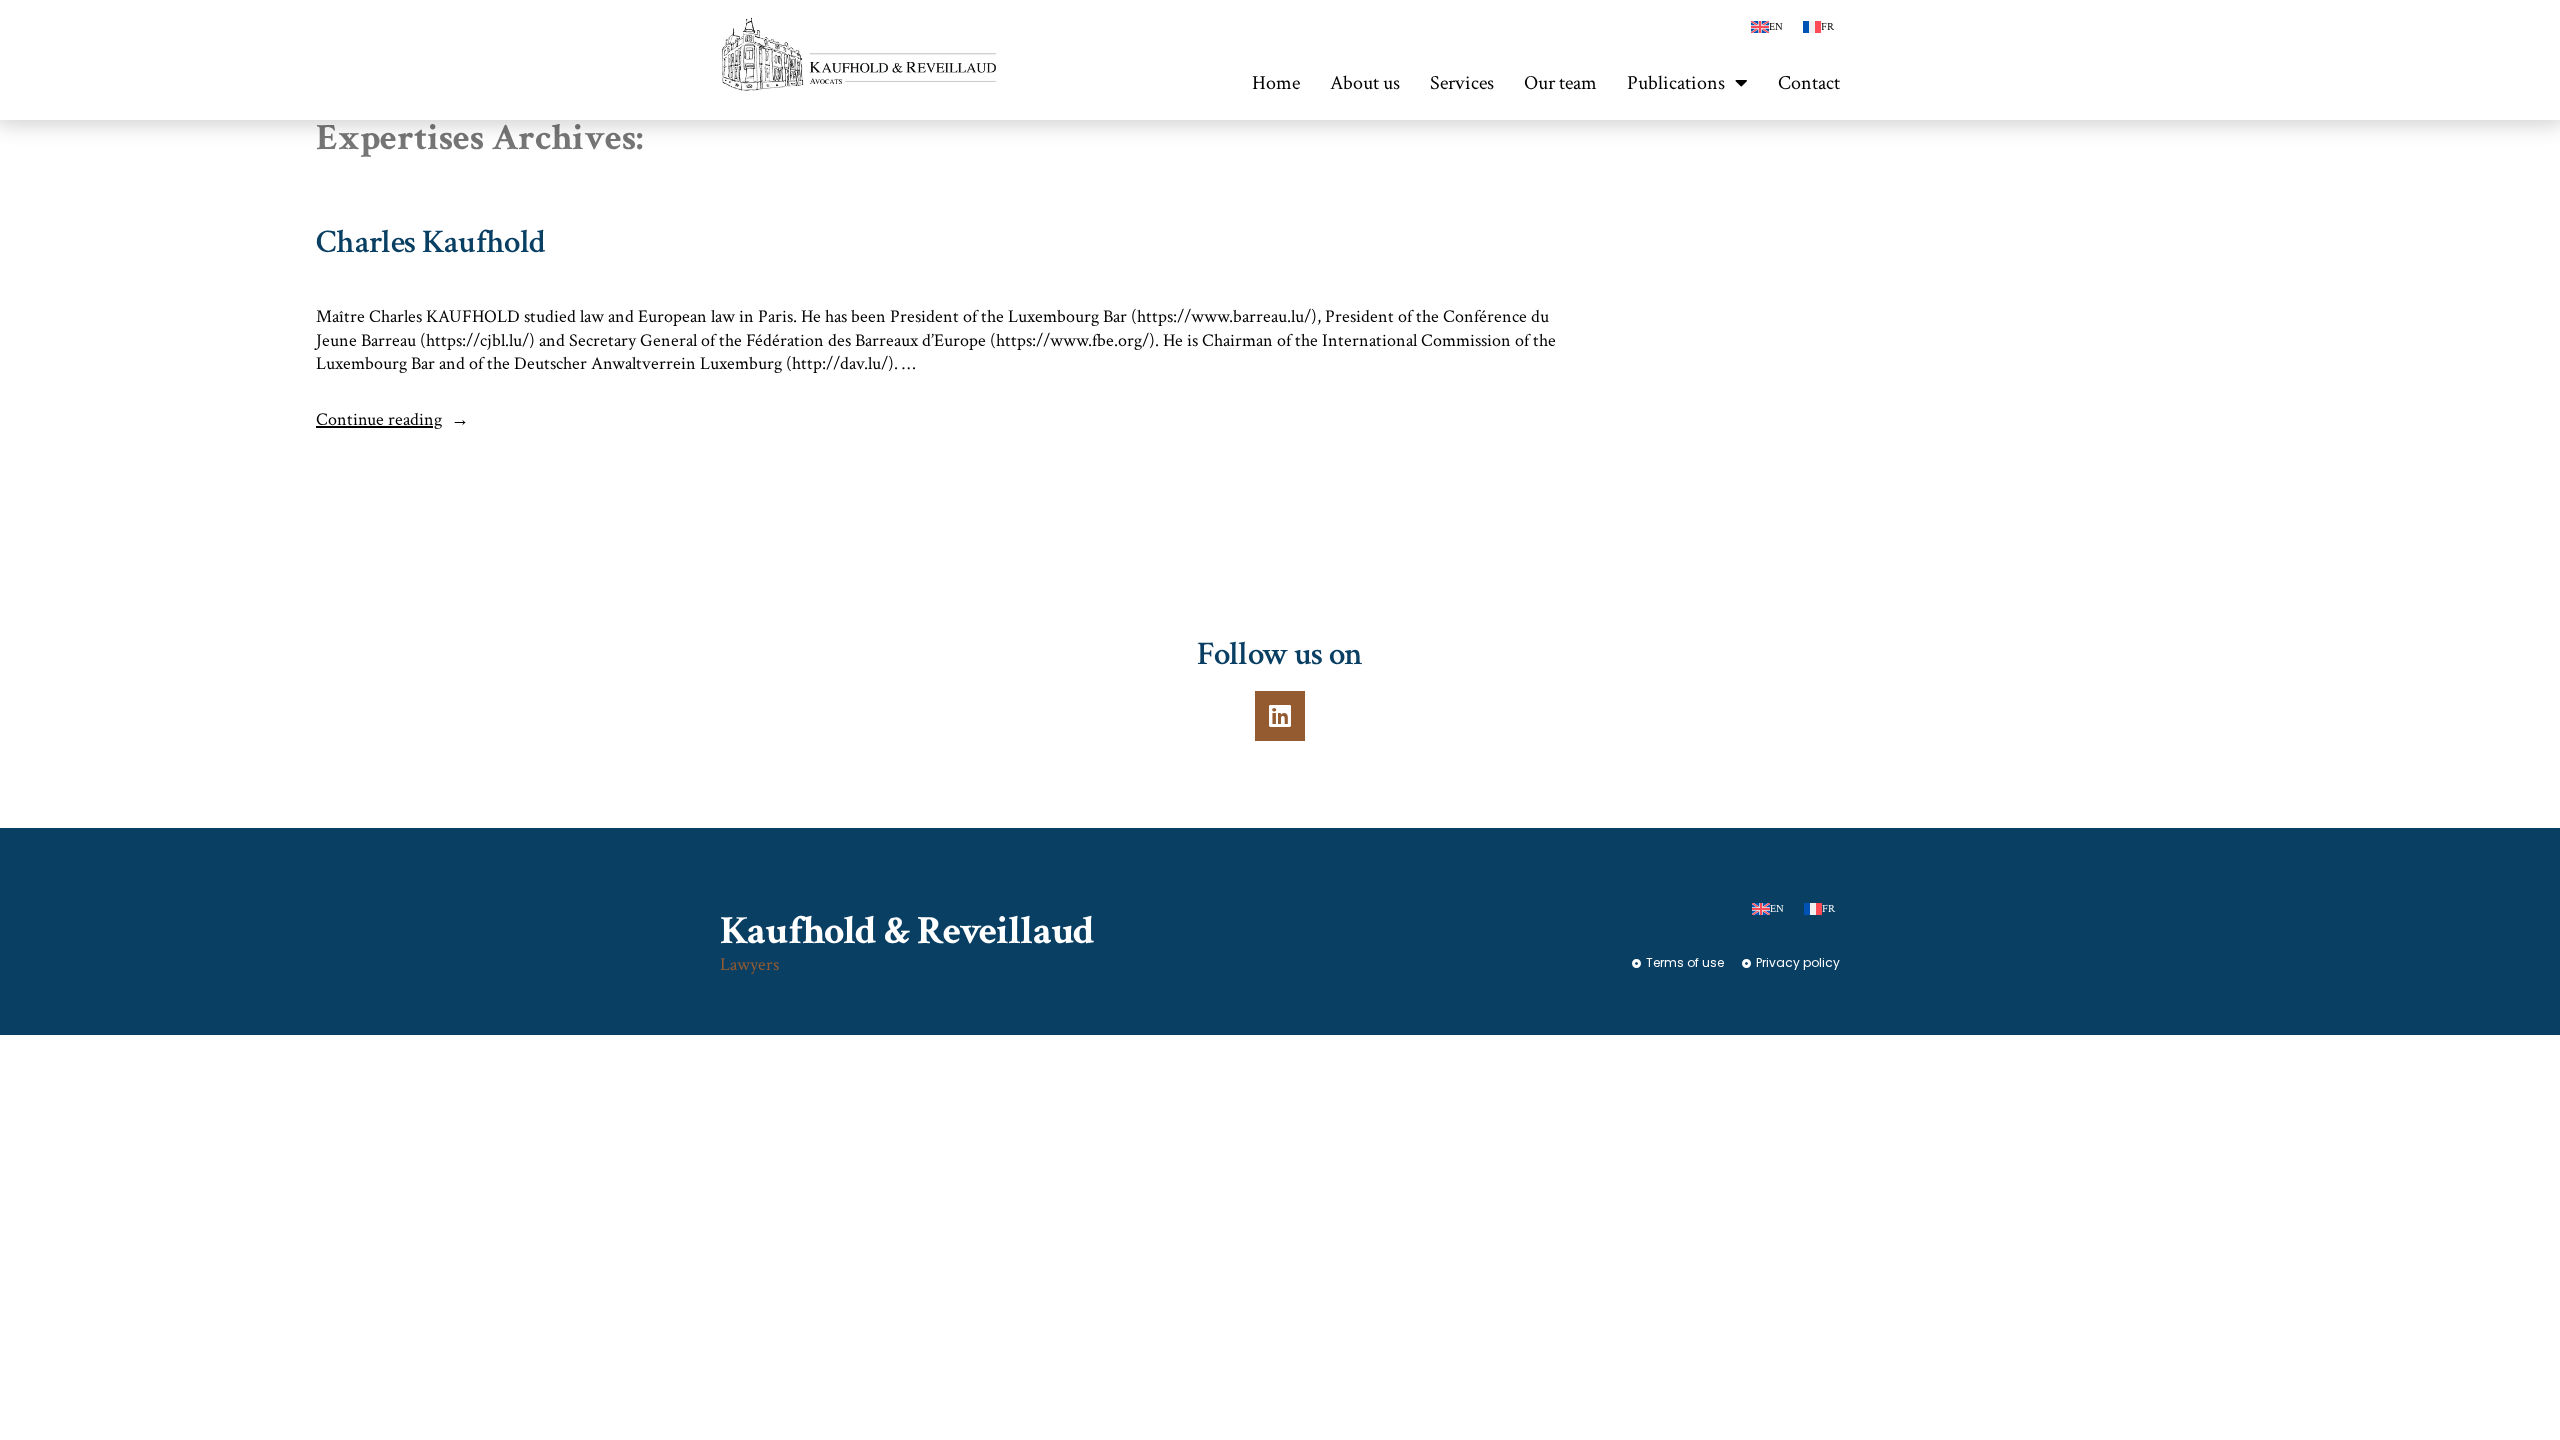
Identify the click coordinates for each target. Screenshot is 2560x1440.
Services (1462, 83)
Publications (1676, 83)
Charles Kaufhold (430, 242)
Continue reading (392, 419)
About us (1365, 83)
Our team (1560, 83)
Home (1276, 83)
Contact (1809, 83)
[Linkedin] (1280, 716)
